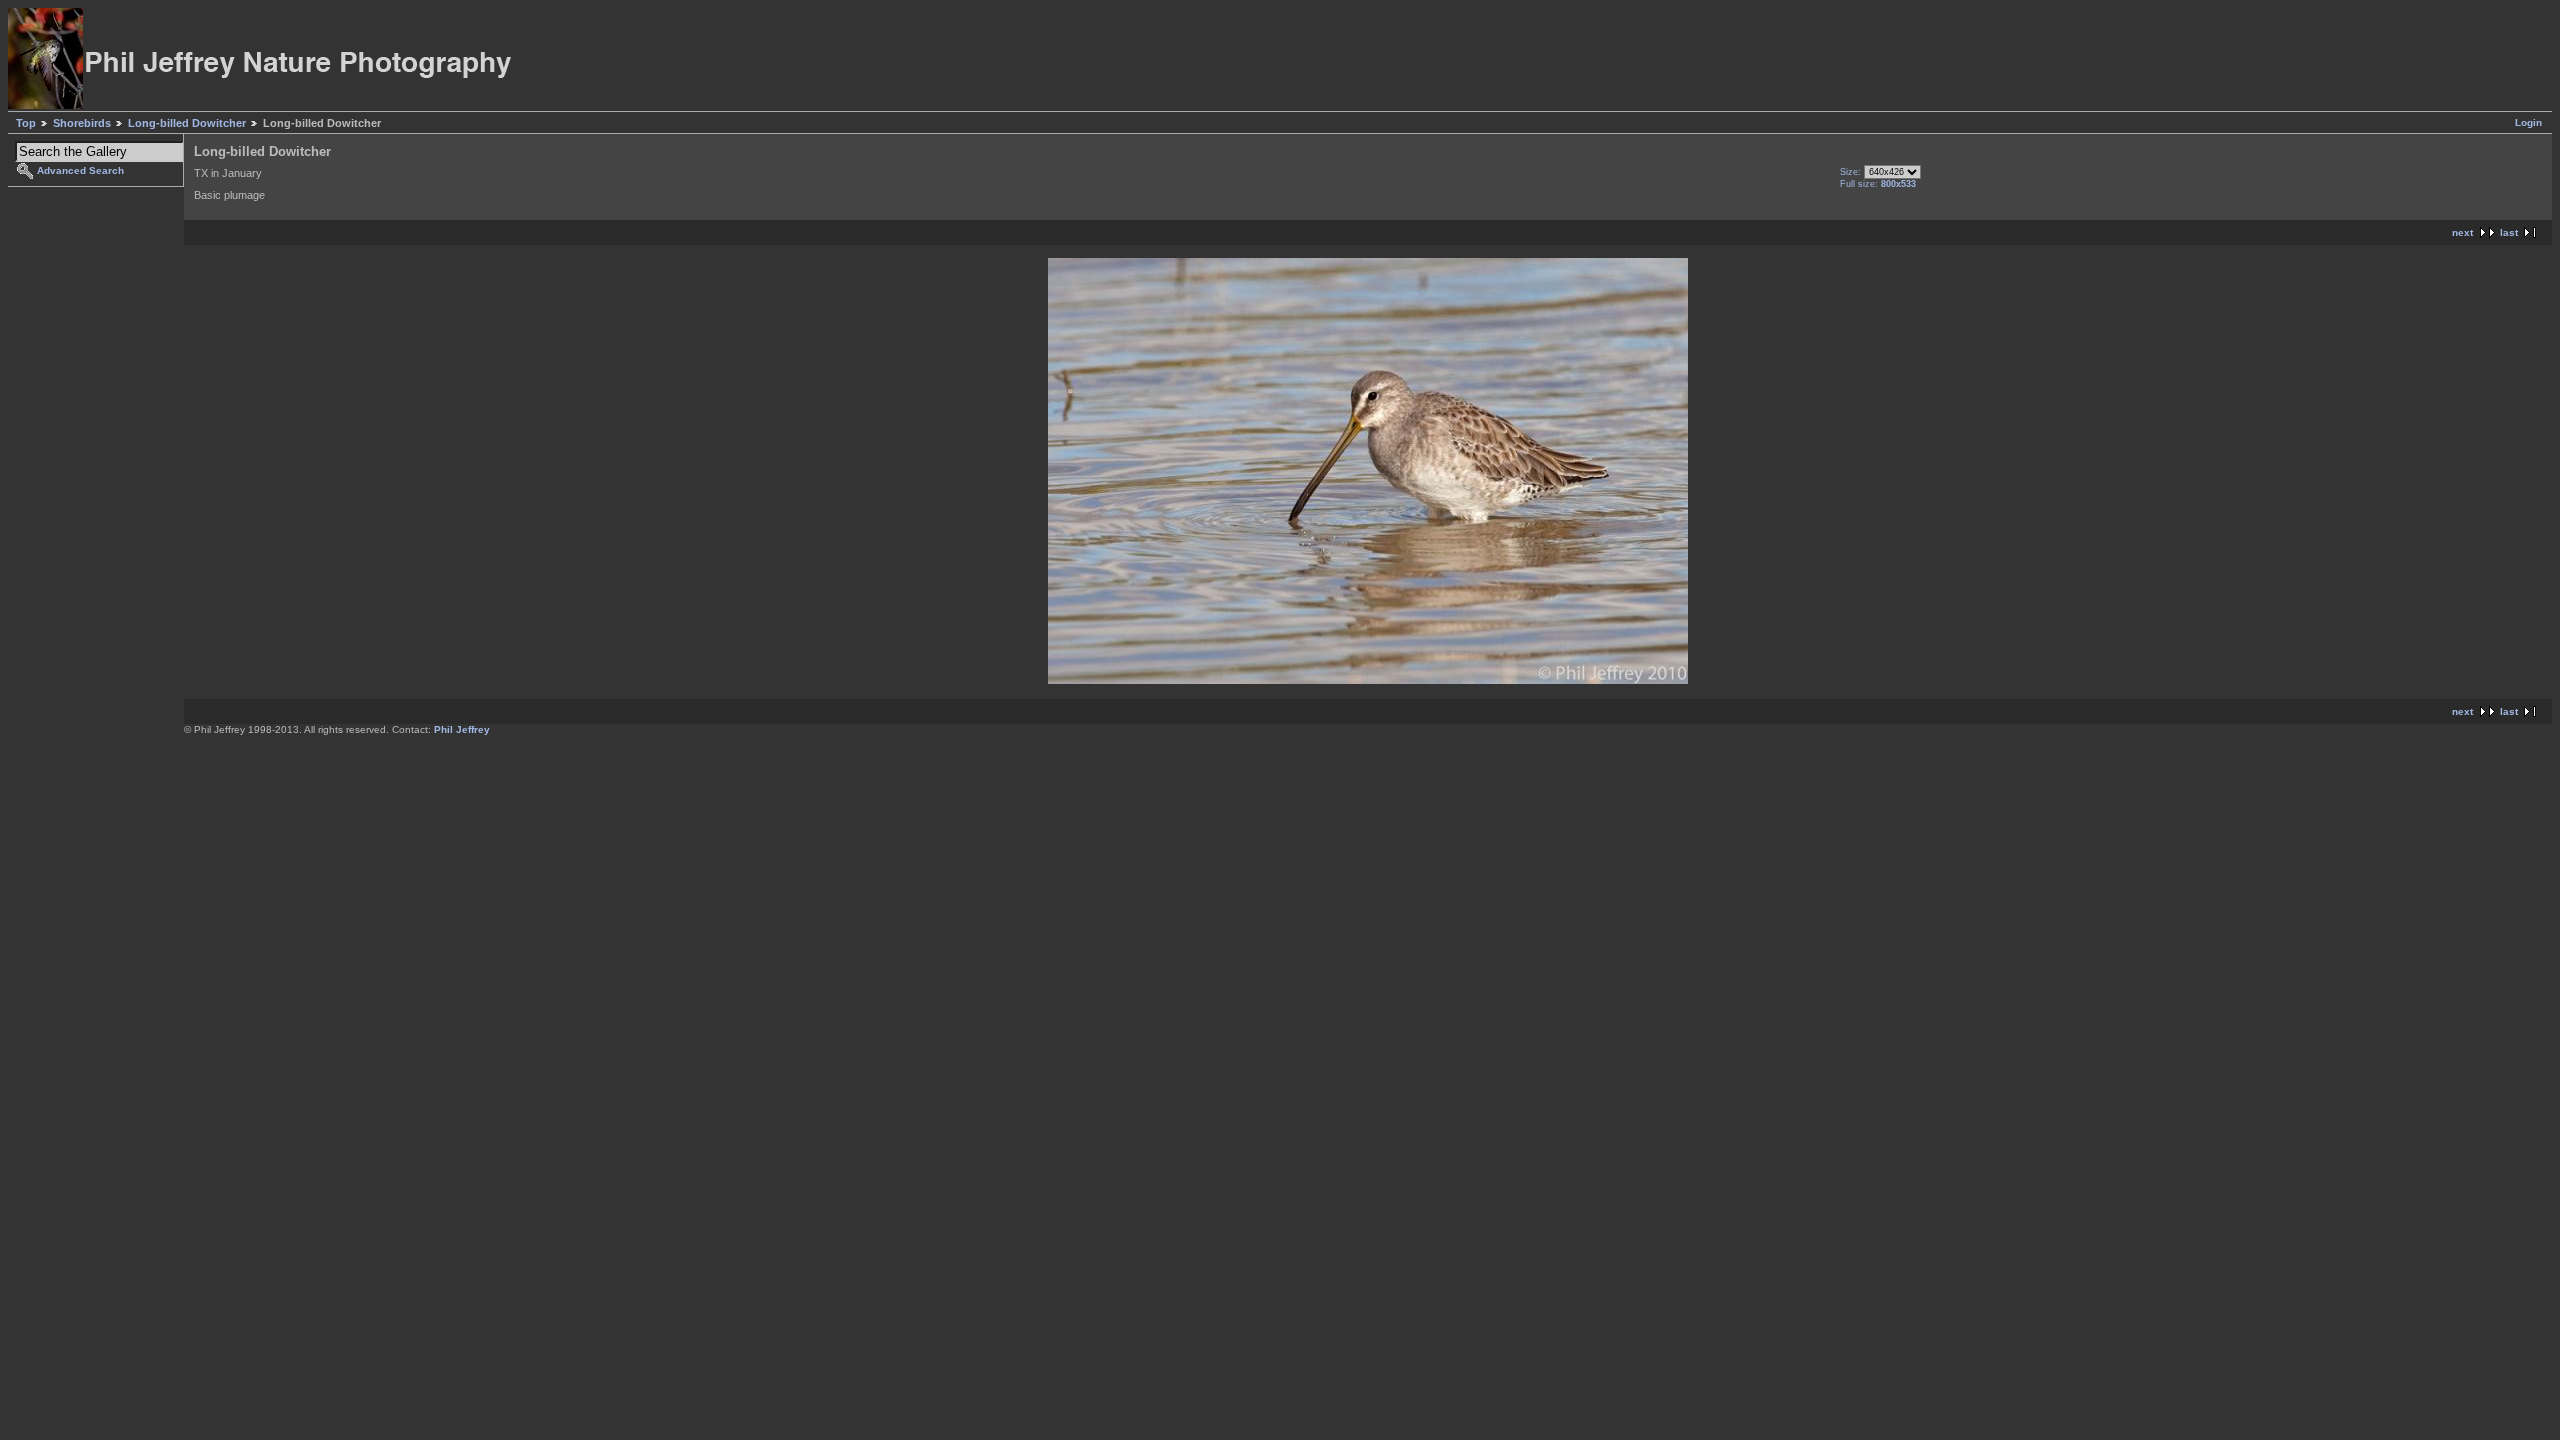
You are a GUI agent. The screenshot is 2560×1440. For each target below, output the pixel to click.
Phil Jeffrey (462, 729)
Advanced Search (80, 170)
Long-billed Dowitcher (187, 123)
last (2509, 232)
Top (26, 123)
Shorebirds (82, 123)
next (2462, 232)
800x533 (1898, 184)
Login (2528, 122)
